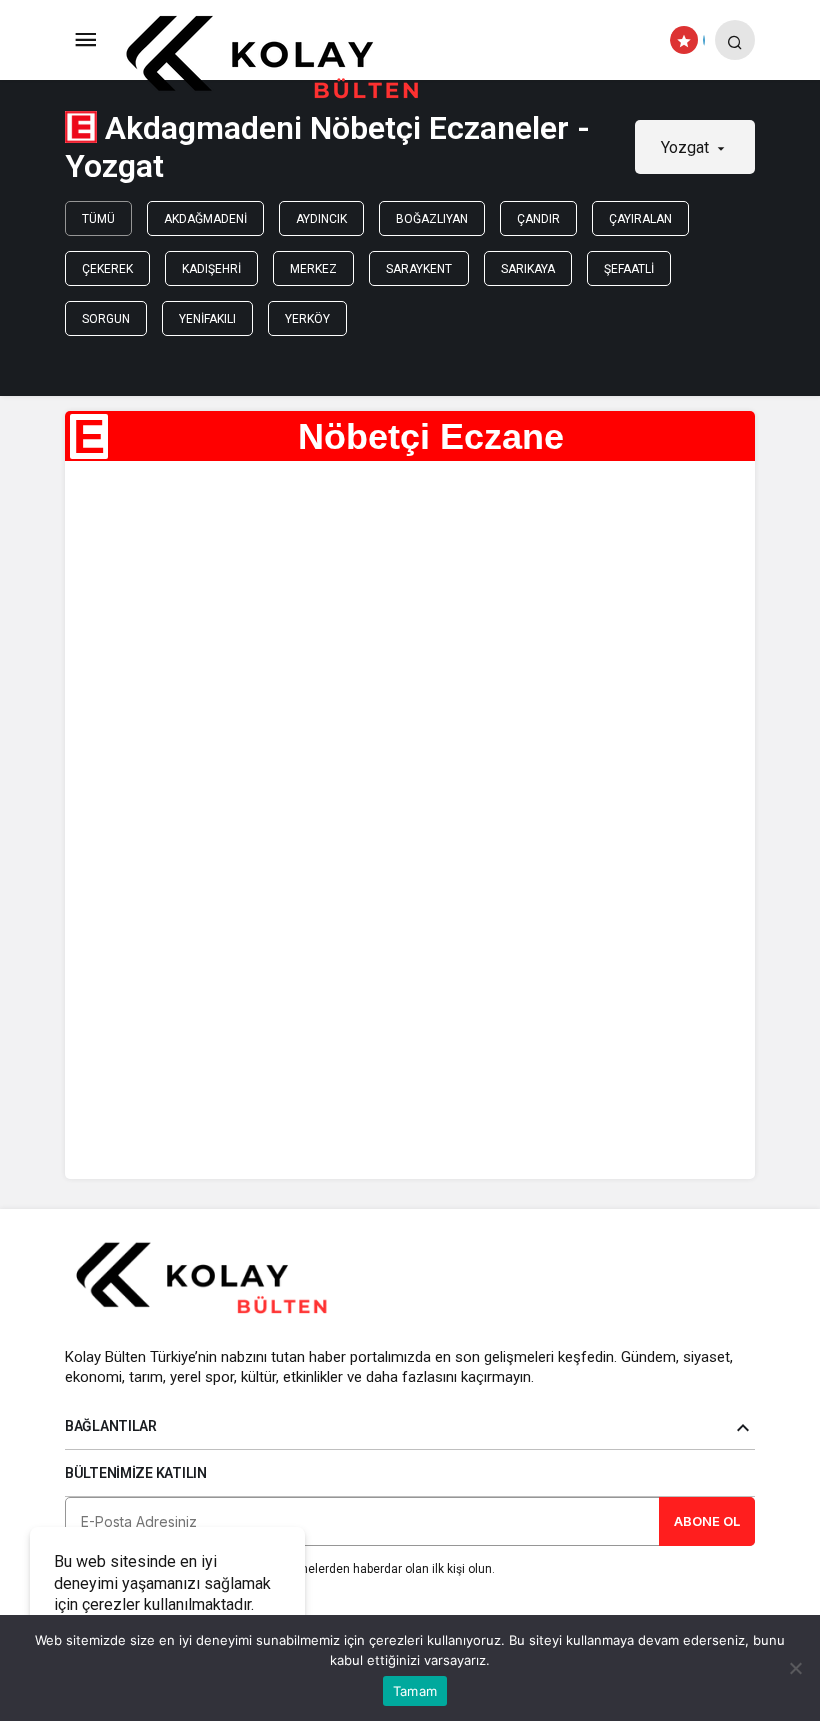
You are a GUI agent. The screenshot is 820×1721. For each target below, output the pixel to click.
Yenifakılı (207, 319)
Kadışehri (211, 269)
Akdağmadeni (205, 219)
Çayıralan (640, 219)
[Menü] (85, 40)
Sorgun (106, 319)
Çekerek (107, 269)
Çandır (538, 219)
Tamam (415, 1691)
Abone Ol (707, 1521)
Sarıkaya (528, 269)
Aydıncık (321, 219)
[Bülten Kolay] (288, 58)
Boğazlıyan (432, 219)
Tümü (98, 219)
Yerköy (307, 319)
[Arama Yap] (735, 40)
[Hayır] (795, 1668)
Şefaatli (629, 269)
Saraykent (419, 269)
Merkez (313, 269)
